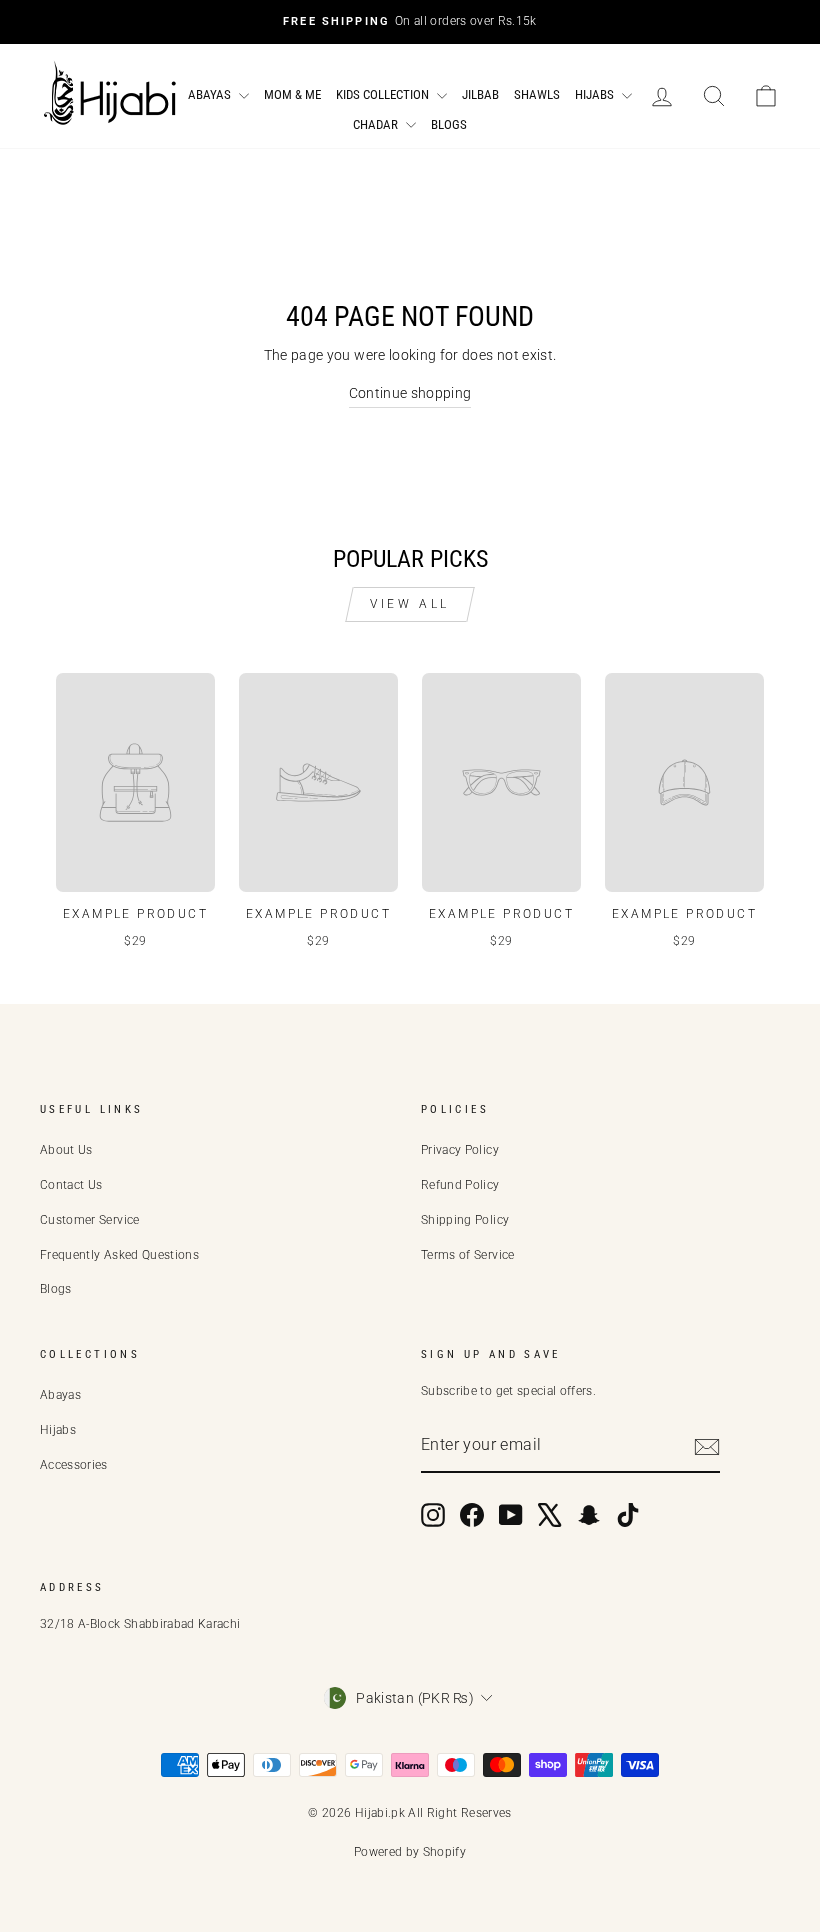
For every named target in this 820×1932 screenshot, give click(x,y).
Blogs (449, 124)
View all (410, 604)
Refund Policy (460, 1185)
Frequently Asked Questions (119, 1255)
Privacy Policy (460, 1150)
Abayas (211, 94)
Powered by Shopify (410, 1852)
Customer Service (90, 1220)
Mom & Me (292, 94)
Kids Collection (384, 94)
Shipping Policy (465, 1220)
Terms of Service (468, 1255)
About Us (66, 1150)
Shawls (537, 94)
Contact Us (71, 1185)
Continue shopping (410, 393)
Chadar (377, 124)
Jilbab (480, 94)
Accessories (74, 1465)
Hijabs (596, 94)
